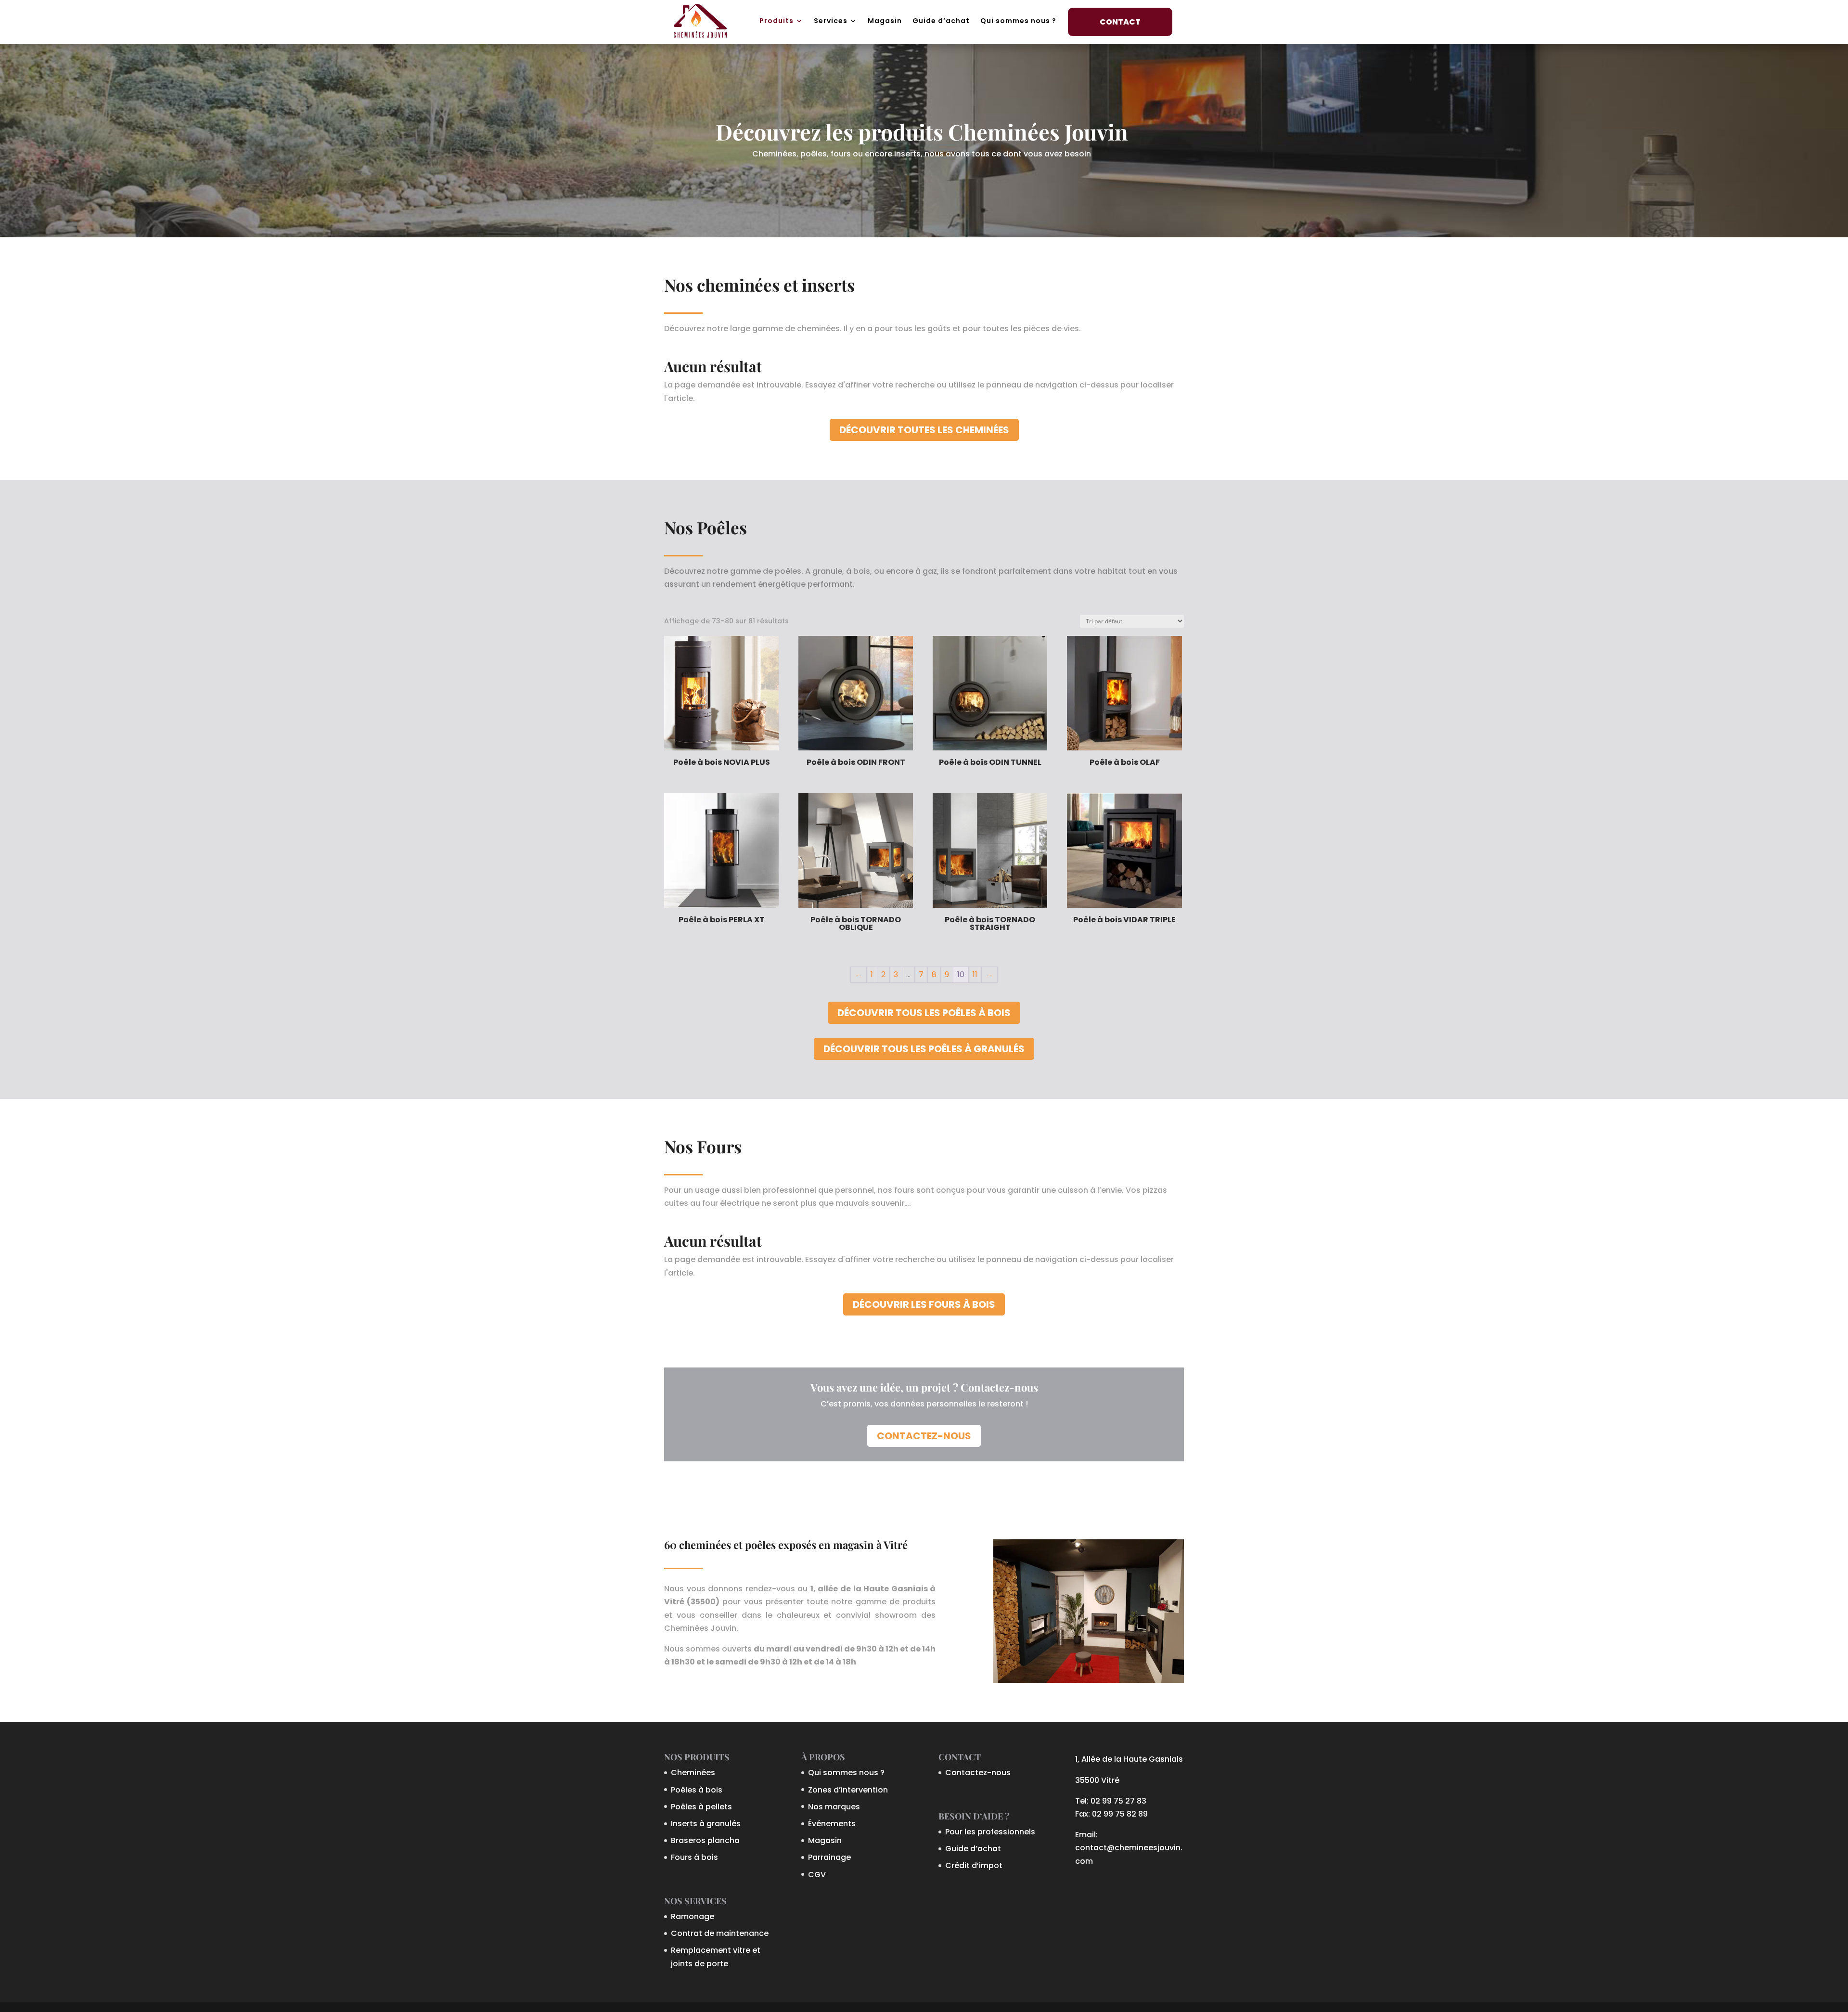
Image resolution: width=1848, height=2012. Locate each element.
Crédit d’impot (974, 1865)
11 (975, 974)
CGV (817, 1875)
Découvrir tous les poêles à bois (924, 1013)
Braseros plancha (705, 1840)
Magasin (885, 21)
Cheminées (693, 1773)
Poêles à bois (697, 1790)
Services (831, 21)
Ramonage (693, 1916)
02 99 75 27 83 (1118, 1801)
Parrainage (829, 1857)
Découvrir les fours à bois (924, 1304)
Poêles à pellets (701, 1807)
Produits (776, 21)
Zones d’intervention (848, 1790)
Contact (1120, 22)
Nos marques (834, 1807)
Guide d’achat (941, 21)
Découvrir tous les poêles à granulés (924, 1049)
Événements (832, 1824)
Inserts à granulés (706, 1824)
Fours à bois (694, 1857)
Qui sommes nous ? (1018, 21)
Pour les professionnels (990, 1832)
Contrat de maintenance (720, 1933)
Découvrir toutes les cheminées (924, 430)
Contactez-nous (924, 1436)
